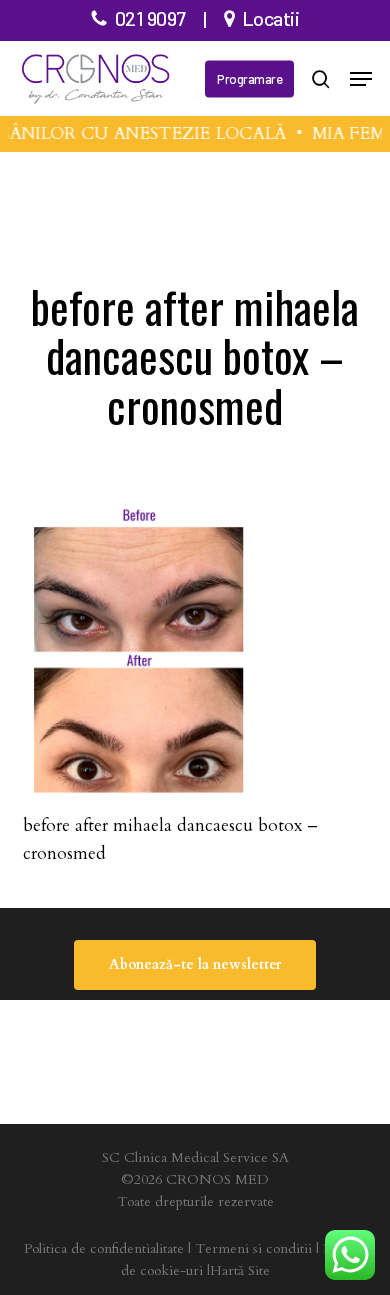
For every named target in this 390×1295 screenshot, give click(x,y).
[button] (361, 79)
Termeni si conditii (253, 1248)
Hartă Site (240, 1270)
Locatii (271, 18)
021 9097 (150, 18)
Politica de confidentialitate (104, 1248)
